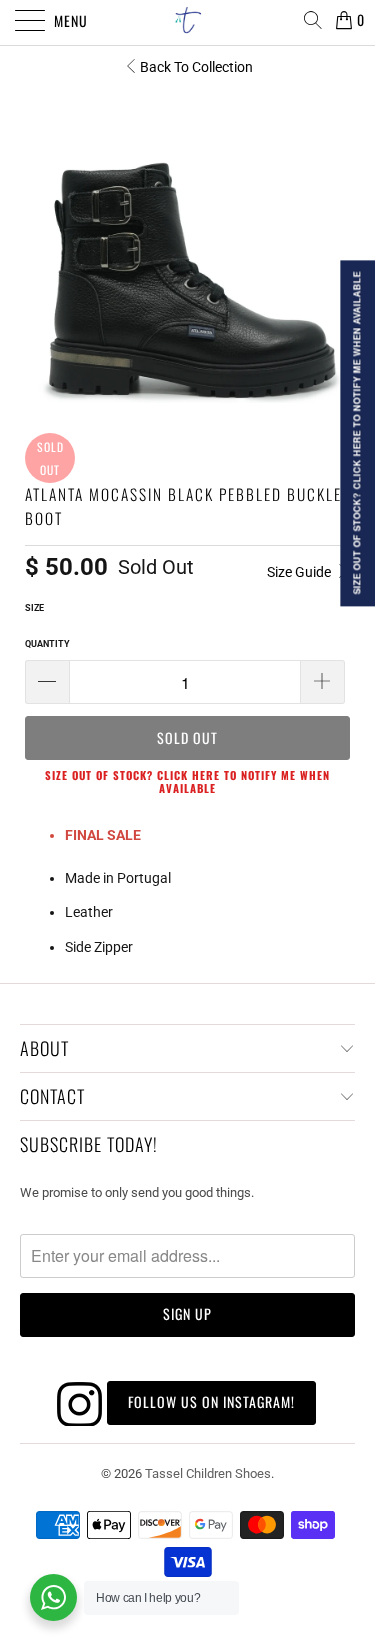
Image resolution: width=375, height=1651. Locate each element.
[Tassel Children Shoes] (188, 20)
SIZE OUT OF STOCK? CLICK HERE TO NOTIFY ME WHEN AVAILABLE (187, 781)
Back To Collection (196, 67)
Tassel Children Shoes (208, 1473)
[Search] (312, 20)
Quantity (47, 644)
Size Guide (300, 572)
